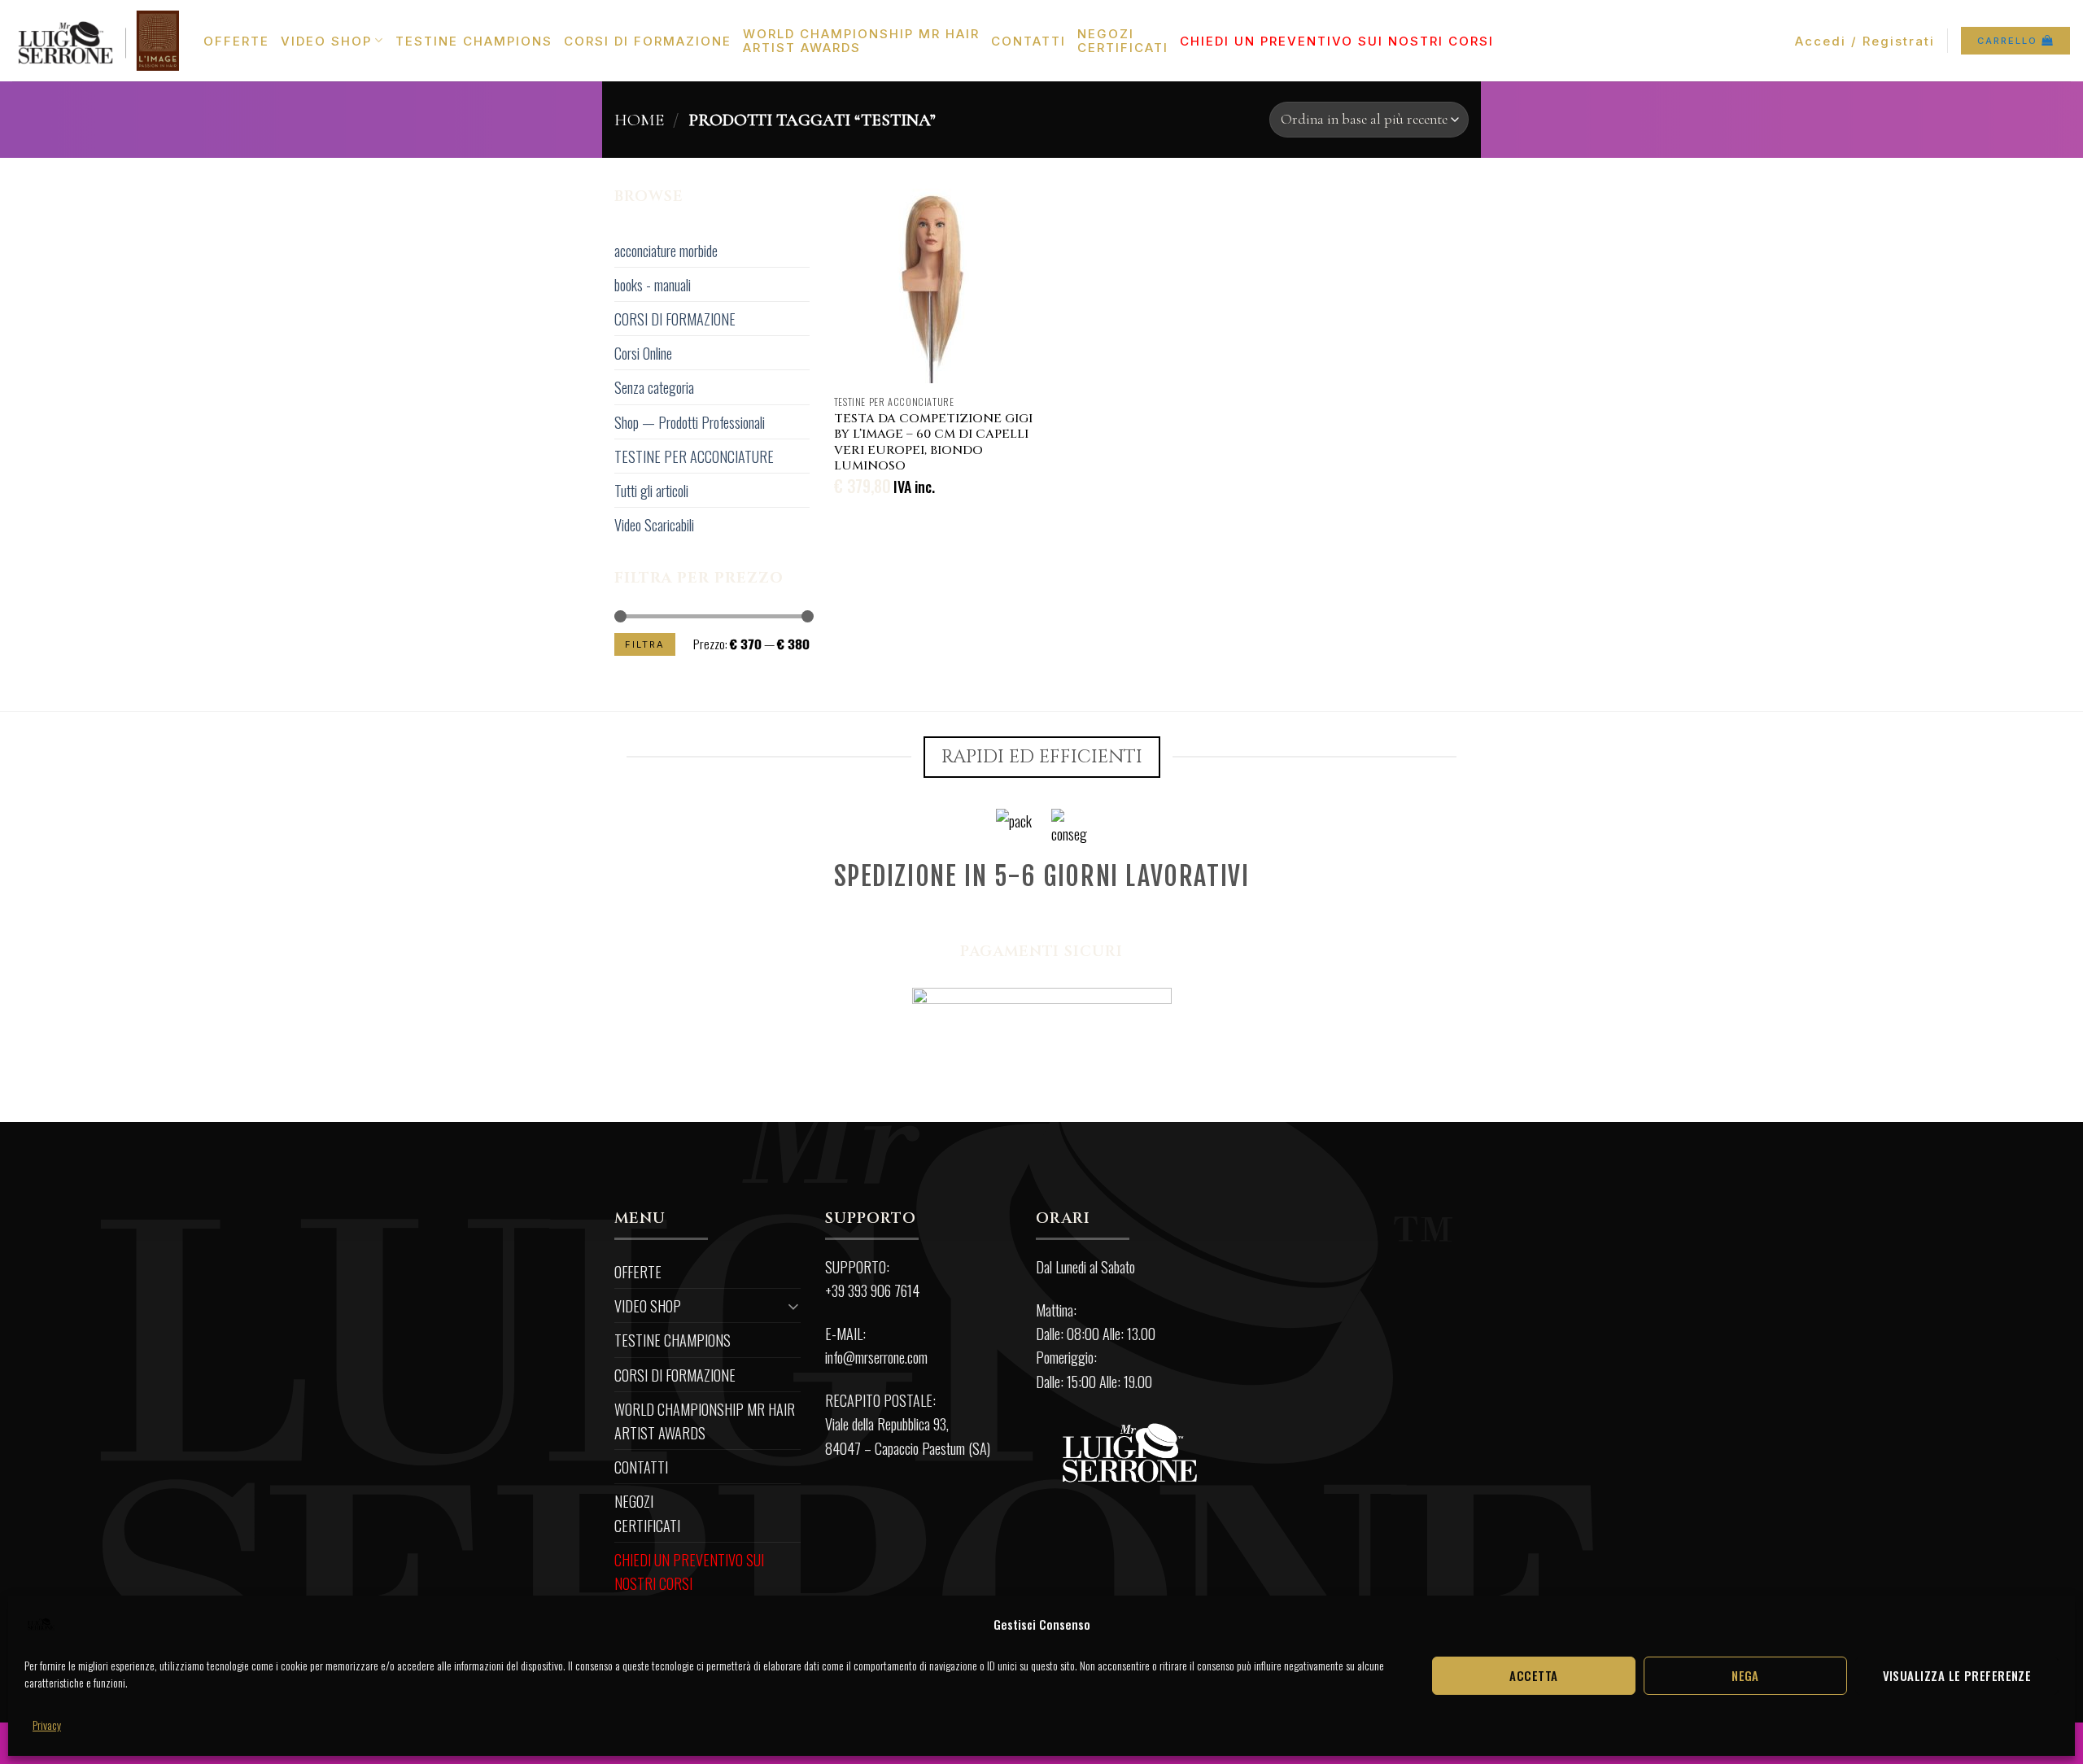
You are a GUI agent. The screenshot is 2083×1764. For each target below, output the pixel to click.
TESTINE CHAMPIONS (474, 41)
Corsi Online (643, 353)
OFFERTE (236, 41)
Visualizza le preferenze (1957, 1675)
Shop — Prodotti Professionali (690, 422)
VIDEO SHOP (326, 41)
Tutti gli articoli (651, 490)
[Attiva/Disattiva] (794, 1306)
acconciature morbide (666, 250)
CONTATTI (1028, 41)
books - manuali (653, 284)
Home (639, 120)
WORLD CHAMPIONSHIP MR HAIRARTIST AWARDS (861, 41)
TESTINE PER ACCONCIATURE (694, 456)
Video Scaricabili (654, 524)
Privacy (47, 1725)
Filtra (645, 644)
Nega (1745, 1675)
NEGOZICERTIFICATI (1123, 41)
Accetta (1533, 1675)
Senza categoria (654, 387)
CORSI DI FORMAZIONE (648, 41)
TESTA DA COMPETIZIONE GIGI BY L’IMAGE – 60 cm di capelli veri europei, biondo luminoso (933, 443)
